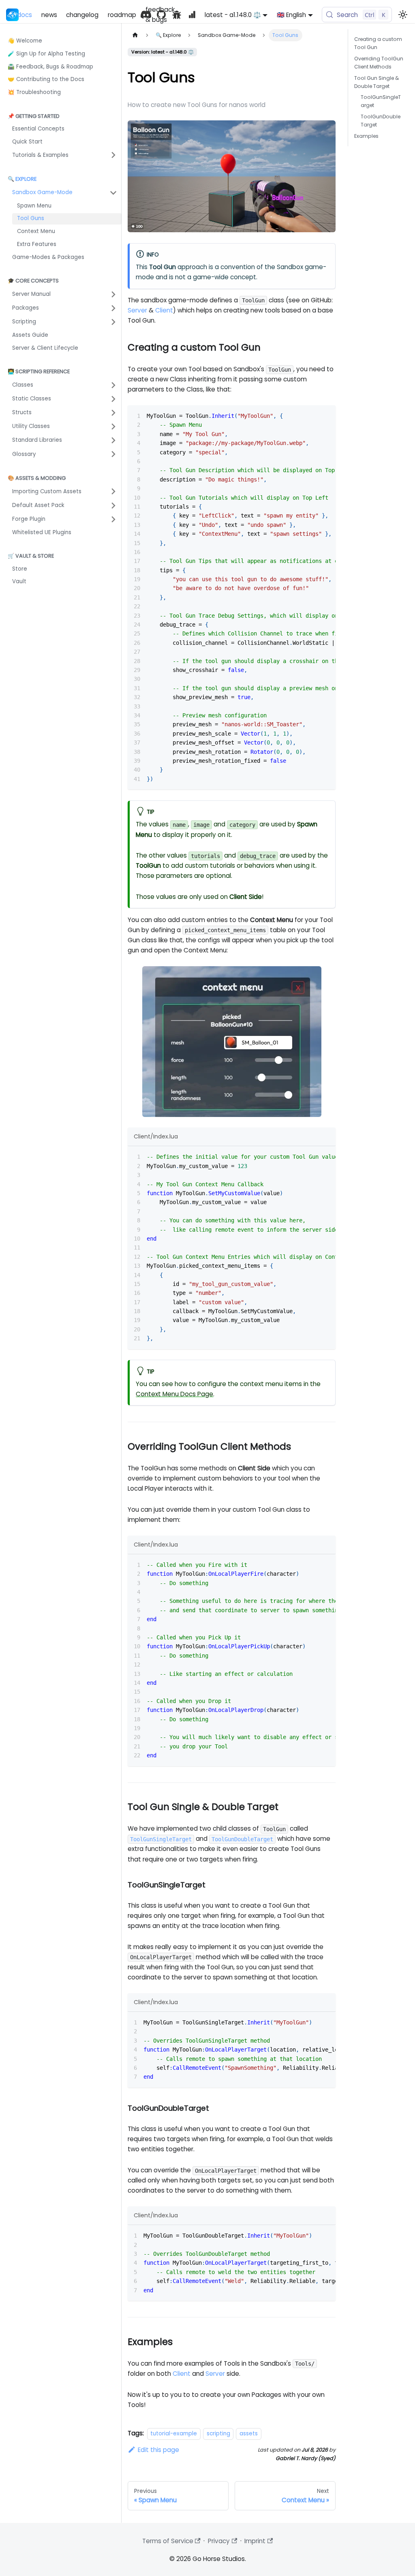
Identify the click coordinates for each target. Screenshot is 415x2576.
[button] (65, 294)
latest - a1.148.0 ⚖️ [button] (233, 15)
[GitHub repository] (161, 15)
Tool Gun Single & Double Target (376, 82)
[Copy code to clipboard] (326, 415)
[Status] (192, 15)
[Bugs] (177, 15)
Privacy (219, 2541)
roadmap (122, 15)
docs (25, 15)
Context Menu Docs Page (174, 1394)
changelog (82, 15)
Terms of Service (168, 2541)
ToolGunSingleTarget (381, 101)
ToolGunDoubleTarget (381, 121)
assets (249, 2434)
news (49, 15)
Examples (366, 136)
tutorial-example (174, 2434)
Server (137, 310)
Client (164, 310)
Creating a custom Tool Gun (378, 43)
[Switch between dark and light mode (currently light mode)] (402, 15)
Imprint (255, 2541)
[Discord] (146, 15)
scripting (218, 2434)
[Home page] (135, 35)
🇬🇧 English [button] (291, 15)
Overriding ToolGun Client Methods (379, 63)
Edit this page (158, 2450)
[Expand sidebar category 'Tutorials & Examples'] (113, 155)
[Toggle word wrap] (312, 415)
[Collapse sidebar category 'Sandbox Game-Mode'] (113, 193)
